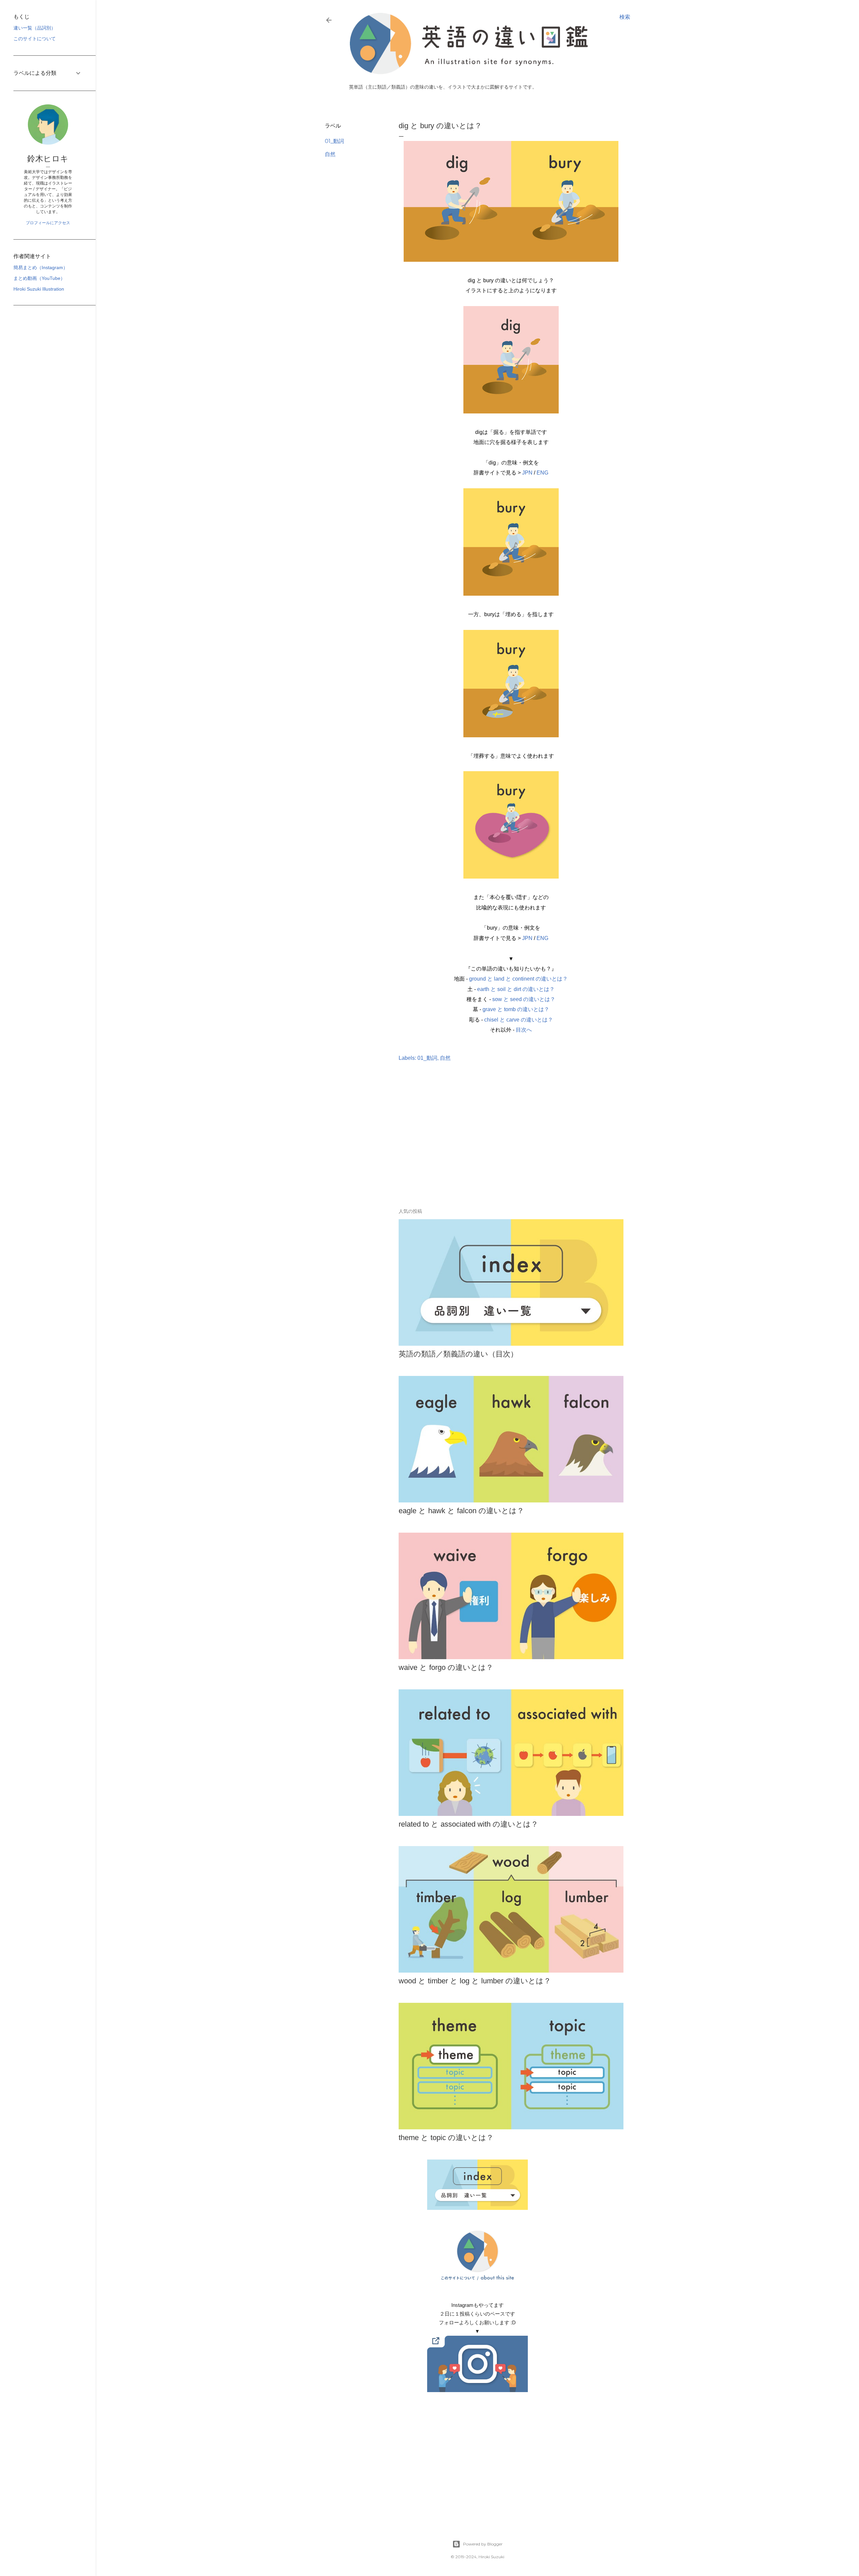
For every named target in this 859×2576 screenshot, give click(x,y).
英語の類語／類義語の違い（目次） (458, 1354)
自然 (330, 154)
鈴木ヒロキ (48, 159)
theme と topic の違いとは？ (446, 2138)
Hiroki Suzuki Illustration (39, 289)
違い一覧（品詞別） (35, 28)
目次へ (524, 1030)
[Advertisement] (477, 1145)
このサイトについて (35, 39)
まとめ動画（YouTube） (39, 278)
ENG (542, 473)
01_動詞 (334, 141)
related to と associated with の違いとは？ (468, 1824)
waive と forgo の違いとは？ (446, 1667)
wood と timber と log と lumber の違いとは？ (475, 1981)
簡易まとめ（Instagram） (41, 267)
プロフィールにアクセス (48, 223)
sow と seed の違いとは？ (524, 999)
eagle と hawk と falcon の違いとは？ (461, 1511)
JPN (527, 473)
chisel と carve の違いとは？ (519, 1020)
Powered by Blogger (483, 2544)
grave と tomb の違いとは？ (516, 1009)
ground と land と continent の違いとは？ (518, 979)
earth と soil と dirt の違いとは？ (516, 989)
